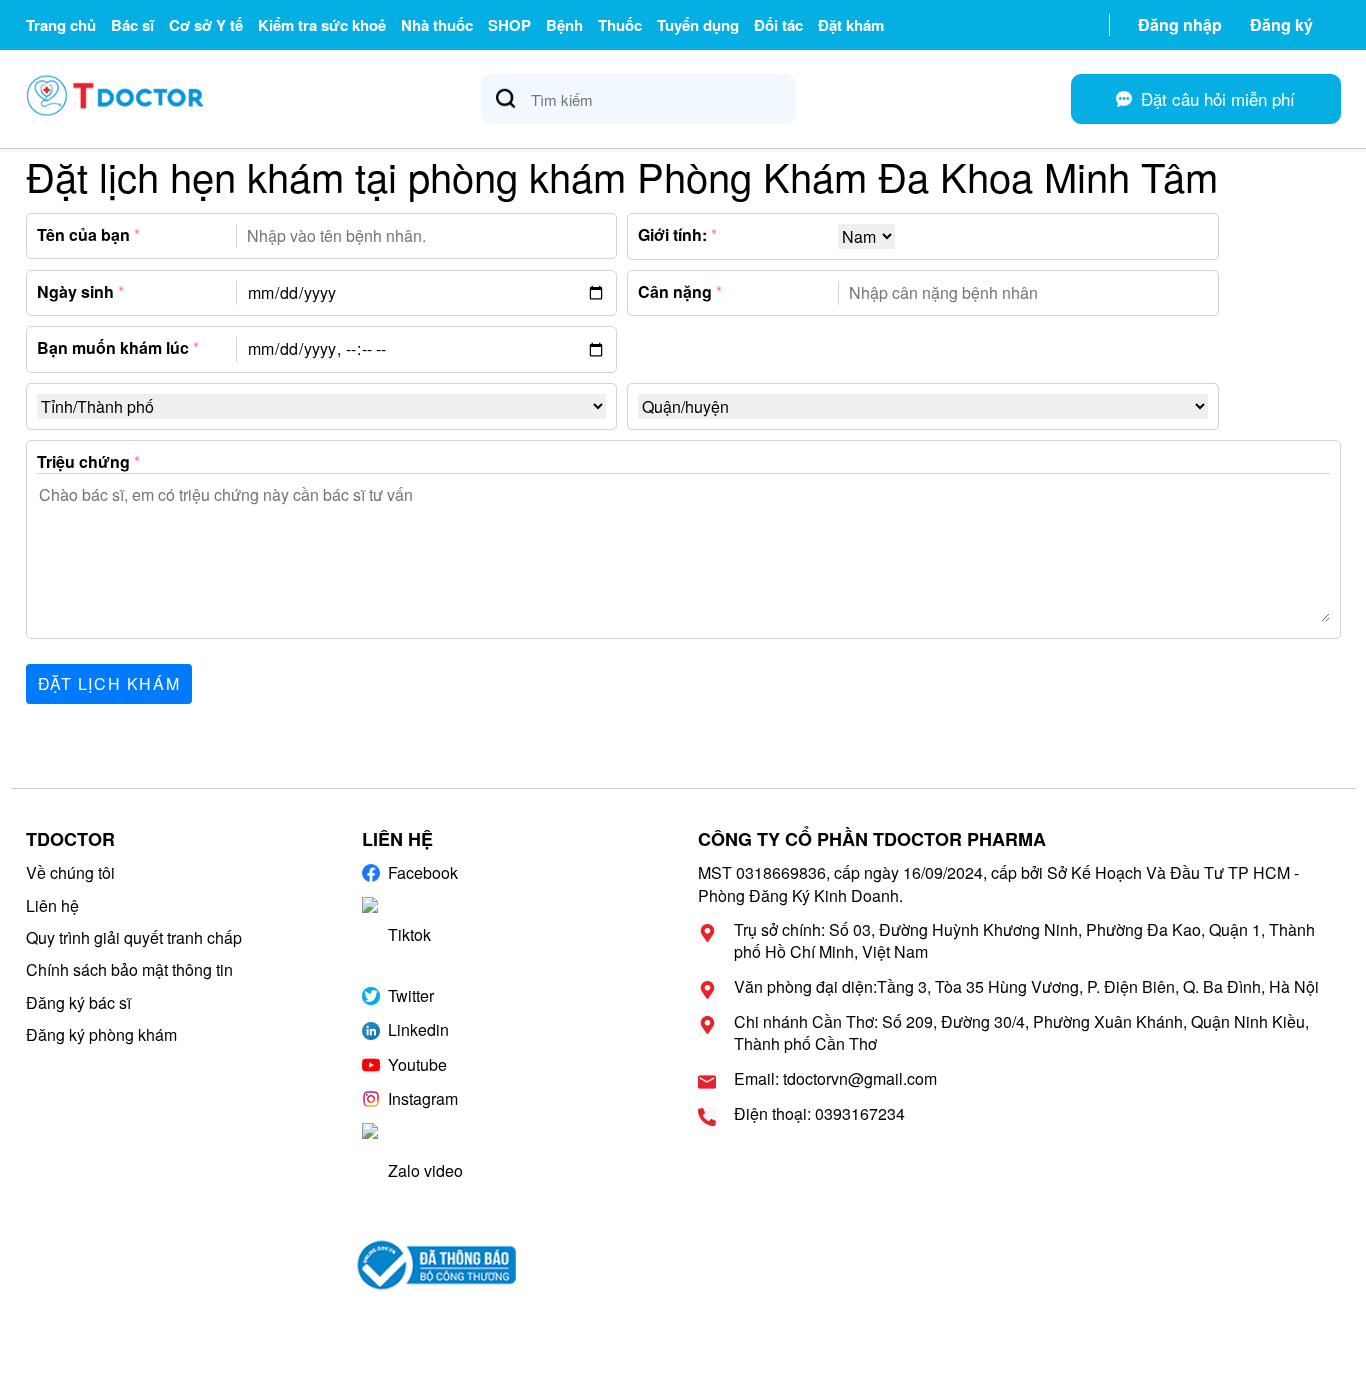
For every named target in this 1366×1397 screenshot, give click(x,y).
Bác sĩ (132, 25)
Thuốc (620, 25)
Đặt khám (851, 25)
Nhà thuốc (437, 25)
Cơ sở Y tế (206, 25)
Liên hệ (52, 905)
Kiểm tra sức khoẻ (322, 25)
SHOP (509, 25)
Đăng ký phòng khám (101, 1034)
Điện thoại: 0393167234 (819, 1114)
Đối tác (778, 25)
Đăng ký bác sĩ (78, 1002)
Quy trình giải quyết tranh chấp (134, 937)
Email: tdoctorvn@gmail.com (835, 1079)
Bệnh (564, 25)
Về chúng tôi (70, 872)
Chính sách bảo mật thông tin (129, 969)
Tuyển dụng (698, 25)
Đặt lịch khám (109, 683)
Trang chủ (61, 25)
